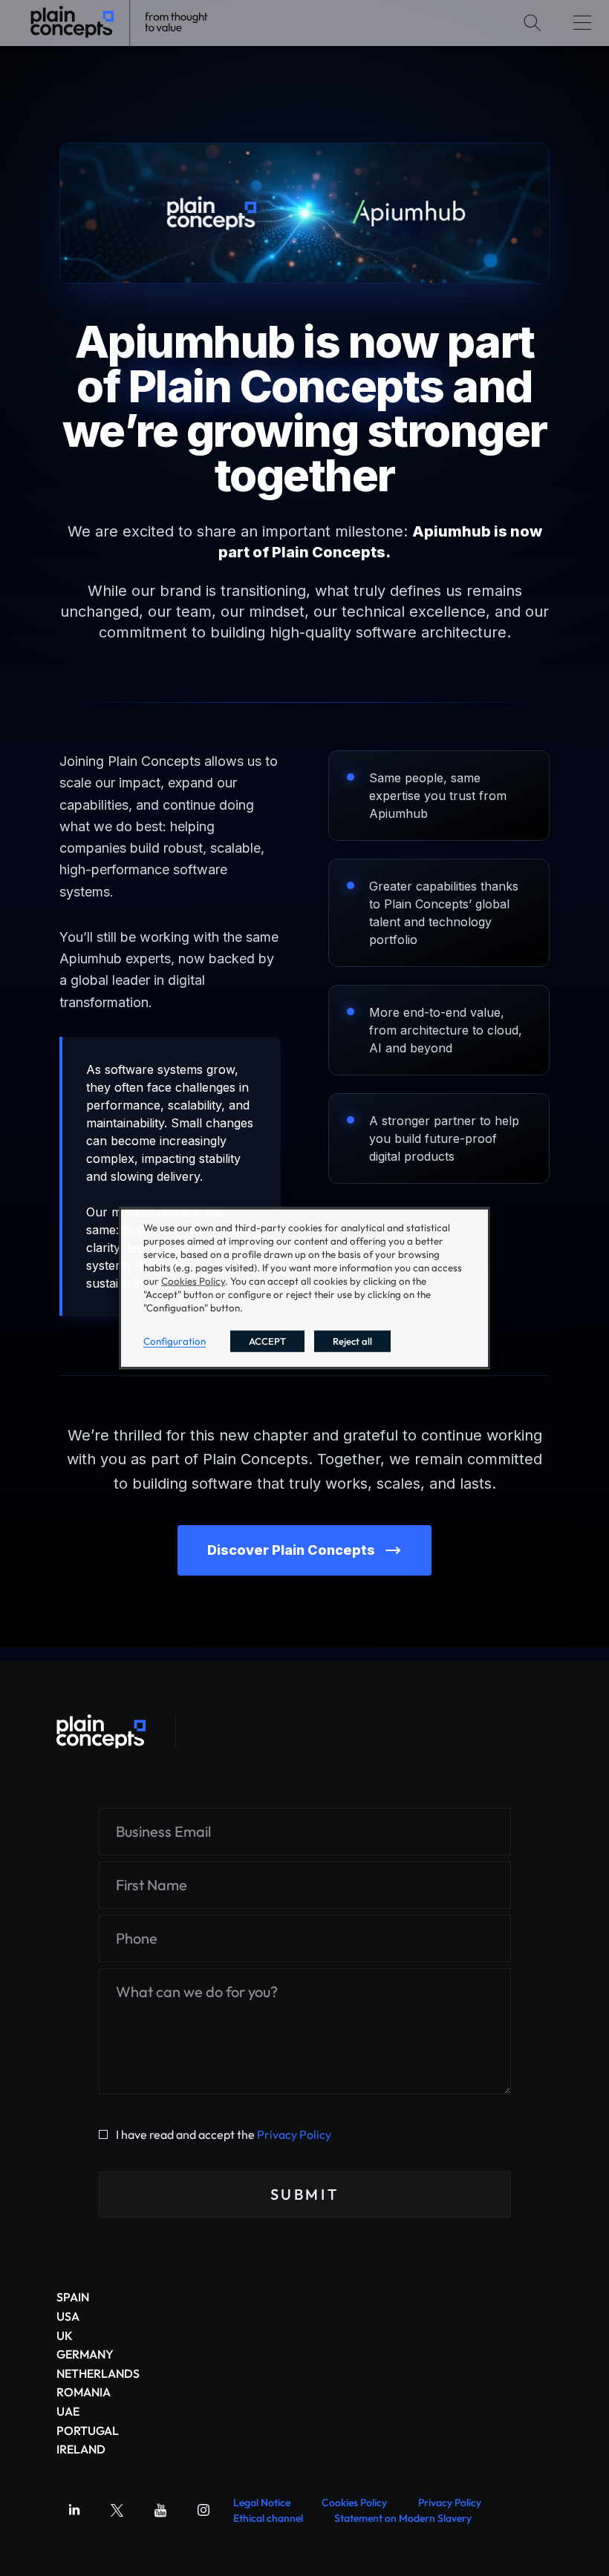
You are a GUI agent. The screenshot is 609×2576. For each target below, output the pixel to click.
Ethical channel (268, 2518)
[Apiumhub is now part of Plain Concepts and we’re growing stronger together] (101, 1731)
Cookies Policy (354, 2503)
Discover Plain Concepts (291, 1550)
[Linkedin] (74, 2510)
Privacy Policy (294, 2134)
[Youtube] (160, 2510)
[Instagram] (203, 2510)
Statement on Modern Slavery (403, 2518)
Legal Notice (262, 2503)
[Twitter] (117, 2510)
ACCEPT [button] (267, 1341)
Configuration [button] (175, 1341)
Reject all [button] (352, 1341)
